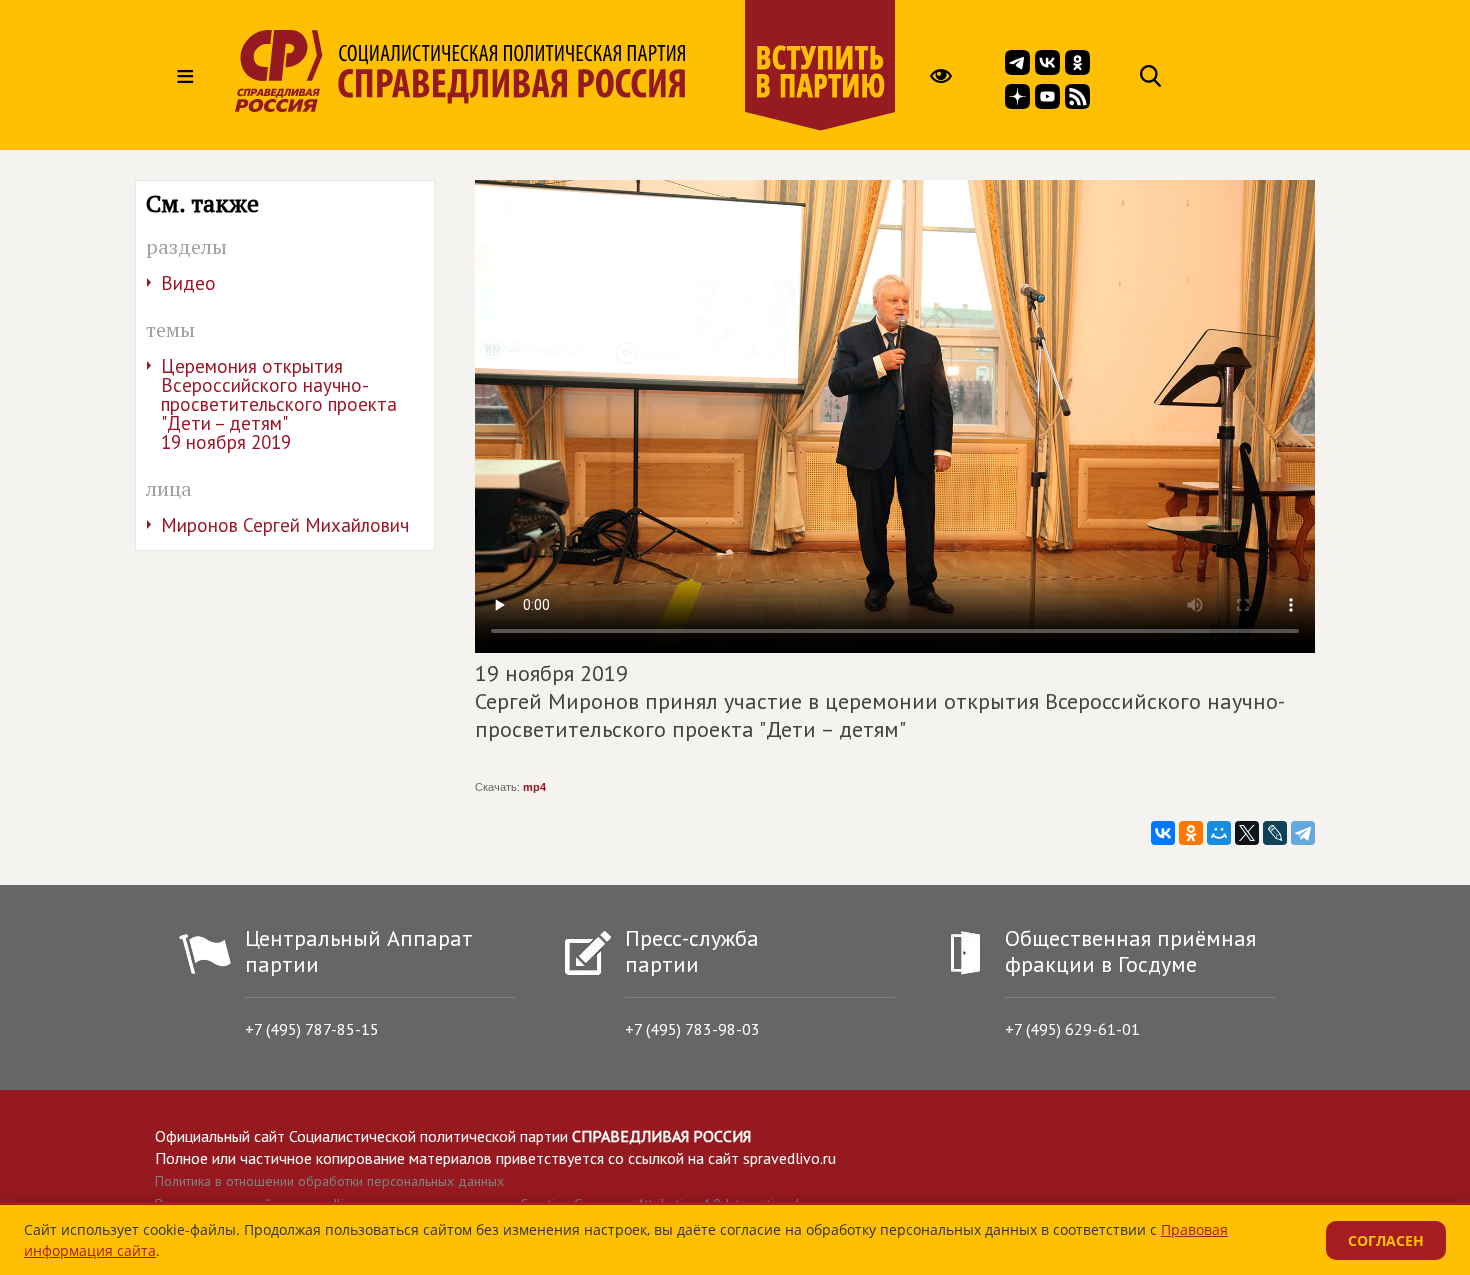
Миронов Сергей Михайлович (285, 525)
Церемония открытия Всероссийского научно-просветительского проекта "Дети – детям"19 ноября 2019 (279, 404)
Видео (188, 283)
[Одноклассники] (1191, 833)
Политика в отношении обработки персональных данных (329, 1181)
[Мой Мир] (1219, 833)
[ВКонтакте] (1163, 833)
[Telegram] (1303, 833)
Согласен (1386, 1240)
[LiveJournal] (1275, 833)
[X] (1247, 833)
